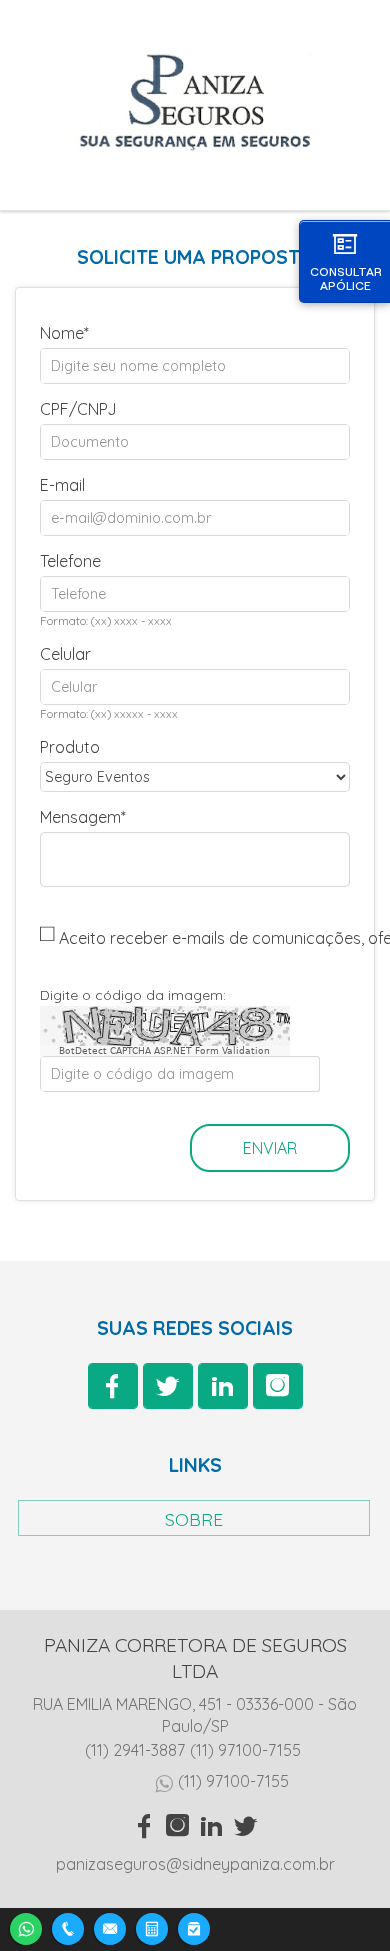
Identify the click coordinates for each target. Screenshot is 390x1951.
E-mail (62, 485)
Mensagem (80, 817)
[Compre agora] (194, 1926)
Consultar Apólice (346, 278)
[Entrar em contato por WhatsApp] (26, 1926)
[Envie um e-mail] (110, 1926)
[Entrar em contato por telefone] (68, 1929)
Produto (70, 747)
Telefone (70, 561)
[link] (113, 1386)
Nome (62, 333)
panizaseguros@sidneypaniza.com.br (195, 1864)
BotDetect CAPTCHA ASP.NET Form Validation (164, 1051)
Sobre (194, 1519)
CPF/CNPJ (78, 409)
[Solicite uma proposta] (152, 1926)
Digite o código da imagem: (133, 995)
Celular (65, 654)
